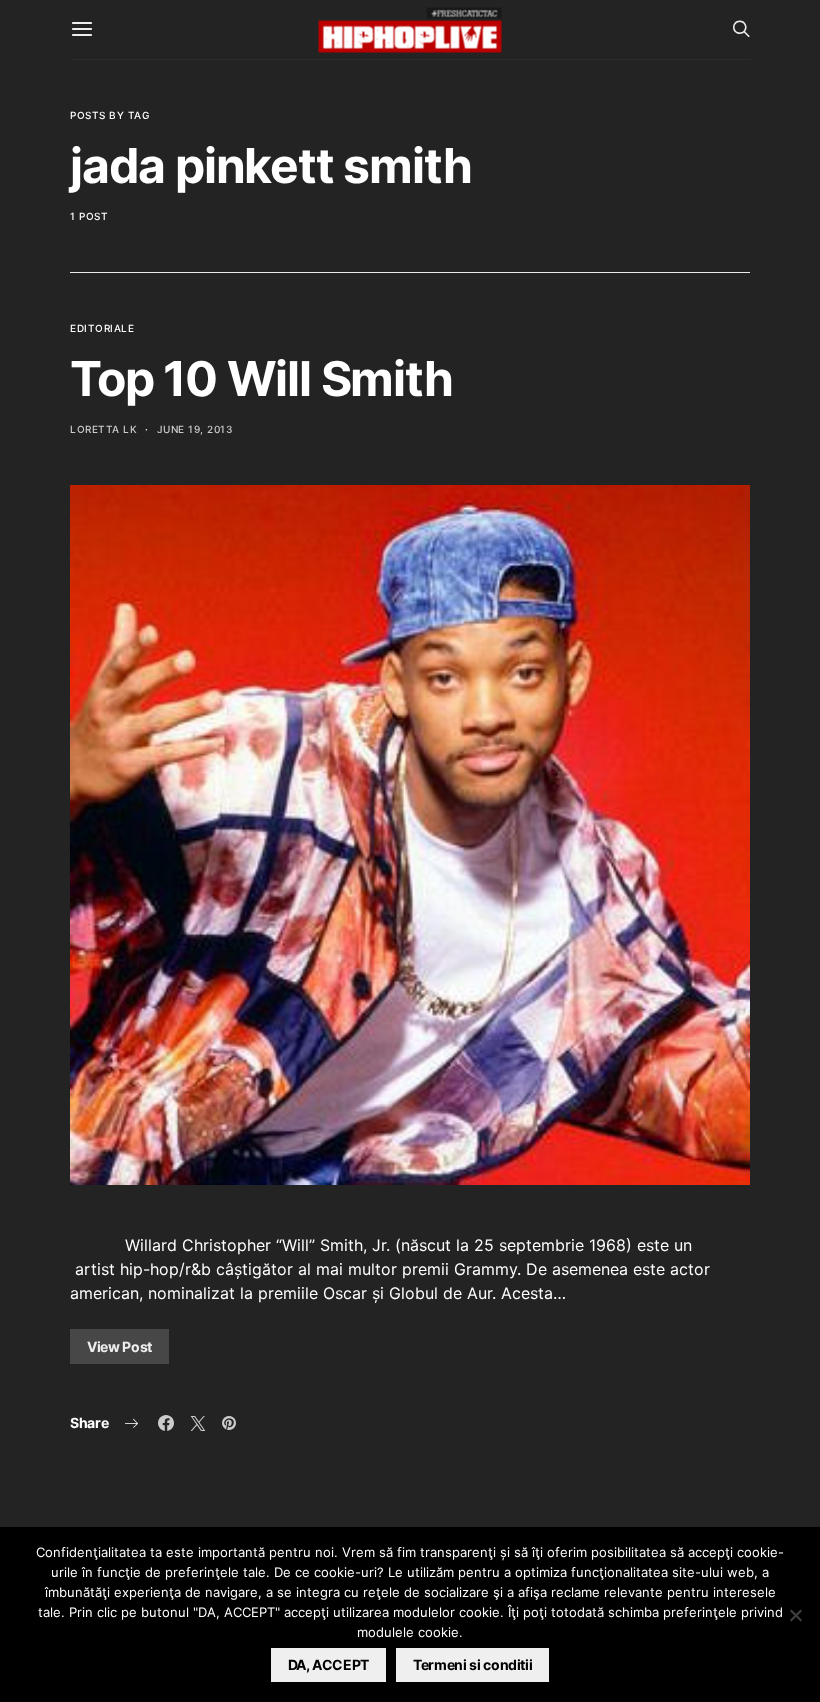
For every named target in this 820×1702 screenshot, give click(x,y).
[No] (795, 1615)
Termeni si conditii (472, 1664)
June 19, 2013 (195, 429)
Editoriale (102, 328)
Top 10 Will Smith (261, 378)
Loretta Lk (103, 429)
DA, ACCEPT (329, 1664)
